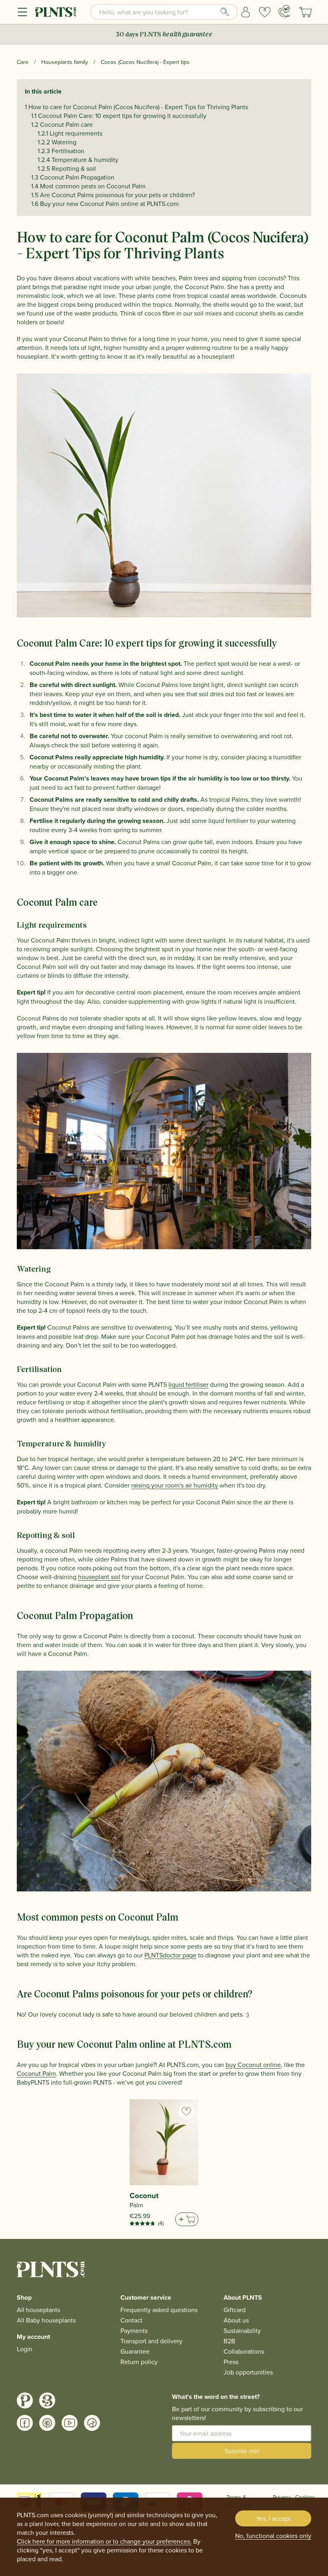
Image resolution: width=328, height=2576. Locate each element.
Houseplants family (65, 62)
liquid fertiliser (188, 1384)
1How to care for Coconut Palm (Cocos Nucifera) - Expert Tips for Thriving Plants (136, 107)
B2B (229, 2341)
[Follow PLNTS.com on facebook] (25, 2423)
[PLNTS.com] (56, 12)
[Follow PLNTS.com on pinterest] (47, 2423)
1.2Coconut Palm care (62, 124)
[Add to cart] (187, 2219)
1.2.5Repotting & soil (67, 168)
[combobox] (164, 12)
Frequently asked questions (159, 2310)
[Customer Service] (284, 11)
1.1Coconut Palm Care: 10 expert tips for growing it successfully (119, 116)
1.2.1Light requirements (70, 133)
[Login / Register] (246, 12)
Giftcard (235, 2310)
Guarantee (135, 2351)
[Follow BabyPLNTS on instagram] (47, 2400)
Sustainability (242, 2330)
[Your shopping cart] (306, 12)
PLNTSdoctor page (170, 1955)
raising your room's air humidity (175, 1485)
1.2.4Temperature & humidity (78, 160)
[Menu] (22, 12)
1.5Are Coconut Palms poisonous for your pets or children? (113, 195)
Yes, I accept (273, 2518)
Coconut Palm (36, 2073)
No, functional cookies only (273, 2536)
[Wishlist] (265, 12)
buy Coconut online (253, 2065)
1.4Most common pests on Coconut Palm (88, 186)
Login (25, 2349)
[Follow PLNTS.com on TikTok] (92, 2423)
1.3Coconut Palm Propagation (73, 177)
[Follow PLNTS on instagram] (25, 2400)
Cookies (305, 2497)
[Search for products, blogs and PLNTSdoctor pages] (225, 12)
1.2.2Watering (57, 142)
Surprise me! (242, 2451)
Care (23, 62)
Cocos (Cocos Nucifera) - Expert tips (145, 62)
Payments (134, 2330)
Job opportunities (248, 2372)
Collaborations (244, 2351)
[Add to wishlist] (186, 2111)
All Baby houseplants (46, 2320)
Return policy (139, 2362)
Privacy (282, 2497)
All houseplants (38, 2310)
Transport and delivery (151, 2341)
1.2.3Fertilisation (61, 151)
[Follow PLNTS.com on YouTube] (70, 2423)
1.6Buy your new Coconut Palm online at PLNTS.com (105, 204)
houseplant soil (99, 1577)
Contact (131, 2320)
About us (236, 2320)
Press (231, 2362)
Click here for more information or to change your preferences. (104, 2541)
